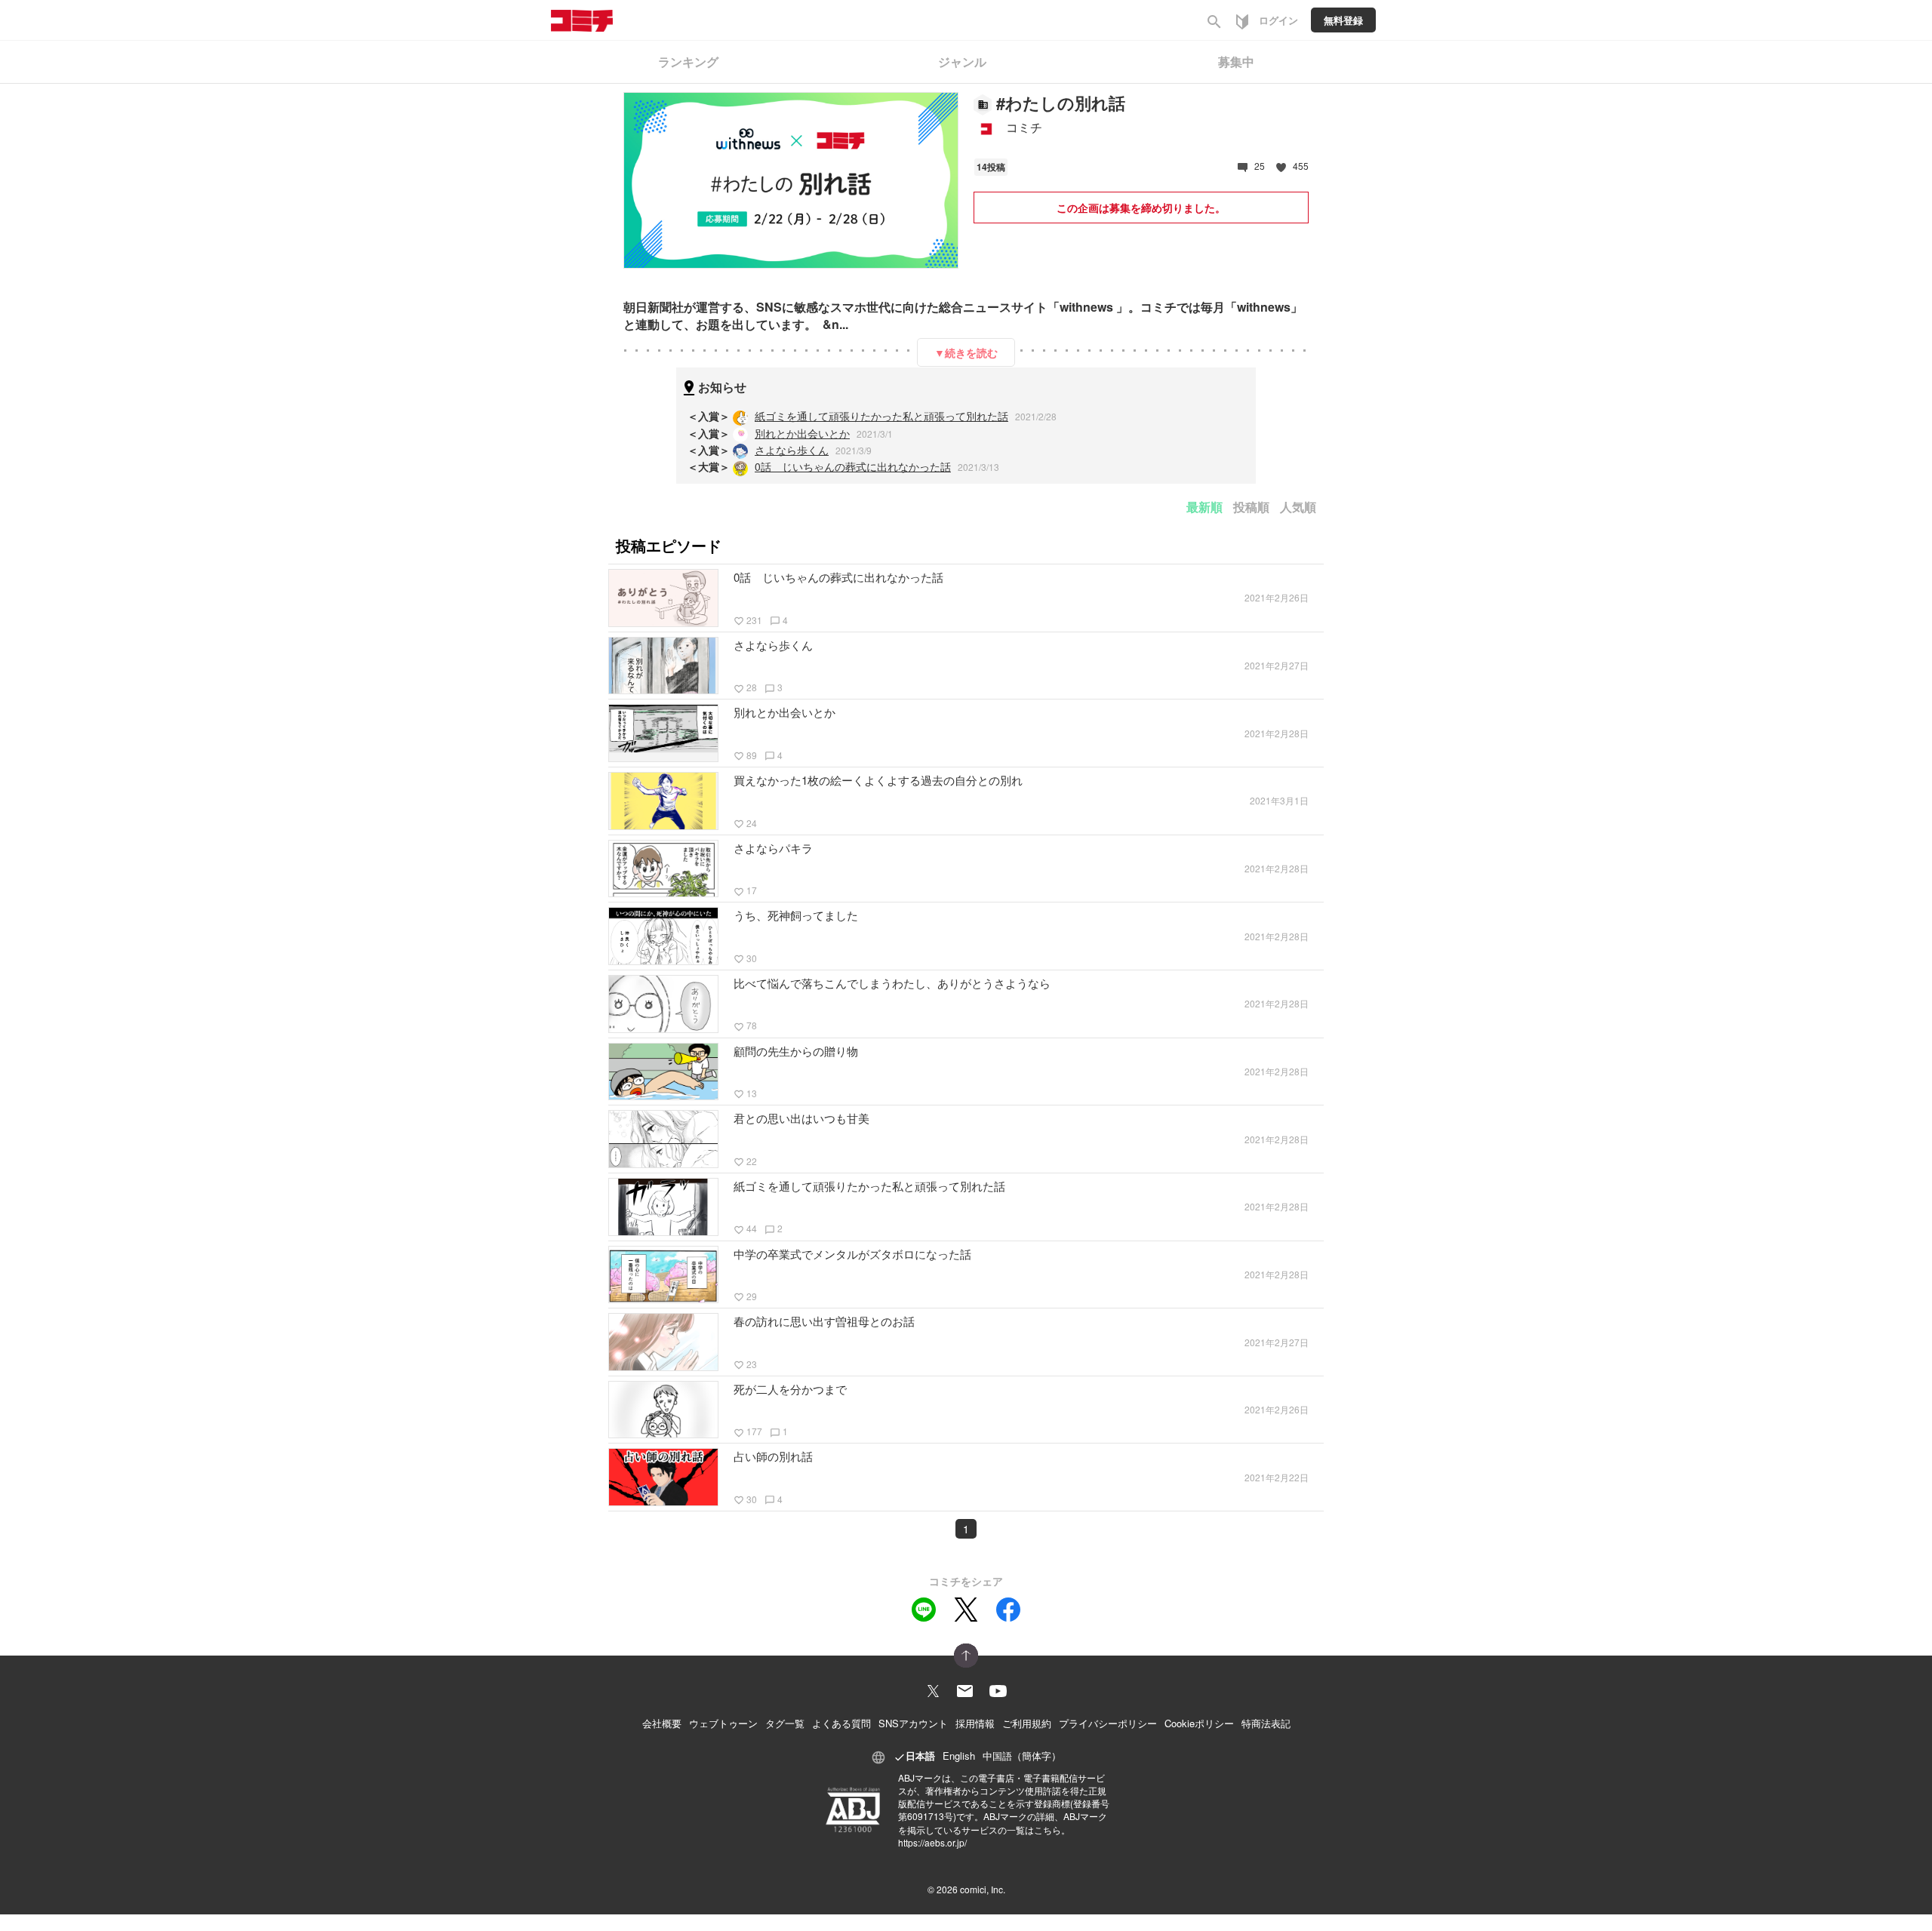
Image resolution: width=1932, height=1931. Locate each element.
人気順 (1298, 507)
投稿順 (1251, 507)
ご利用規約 (1027, 1723)
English (959, 1756)
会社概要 (662, 1723)
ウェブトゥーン (723, 1723)
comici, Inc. (983, 1889)
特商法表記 (1266, 1723)
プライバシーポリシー (1108, 1723)
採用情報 (975, 1723)
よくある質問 (841, 1723)
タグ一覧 (785, 1723)
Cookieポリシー (1199, 1723)
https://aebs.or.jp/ (932, 1842)
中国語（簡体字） (1022, 1756)
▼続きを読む (966, 352)
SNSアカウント (913, 1723)
